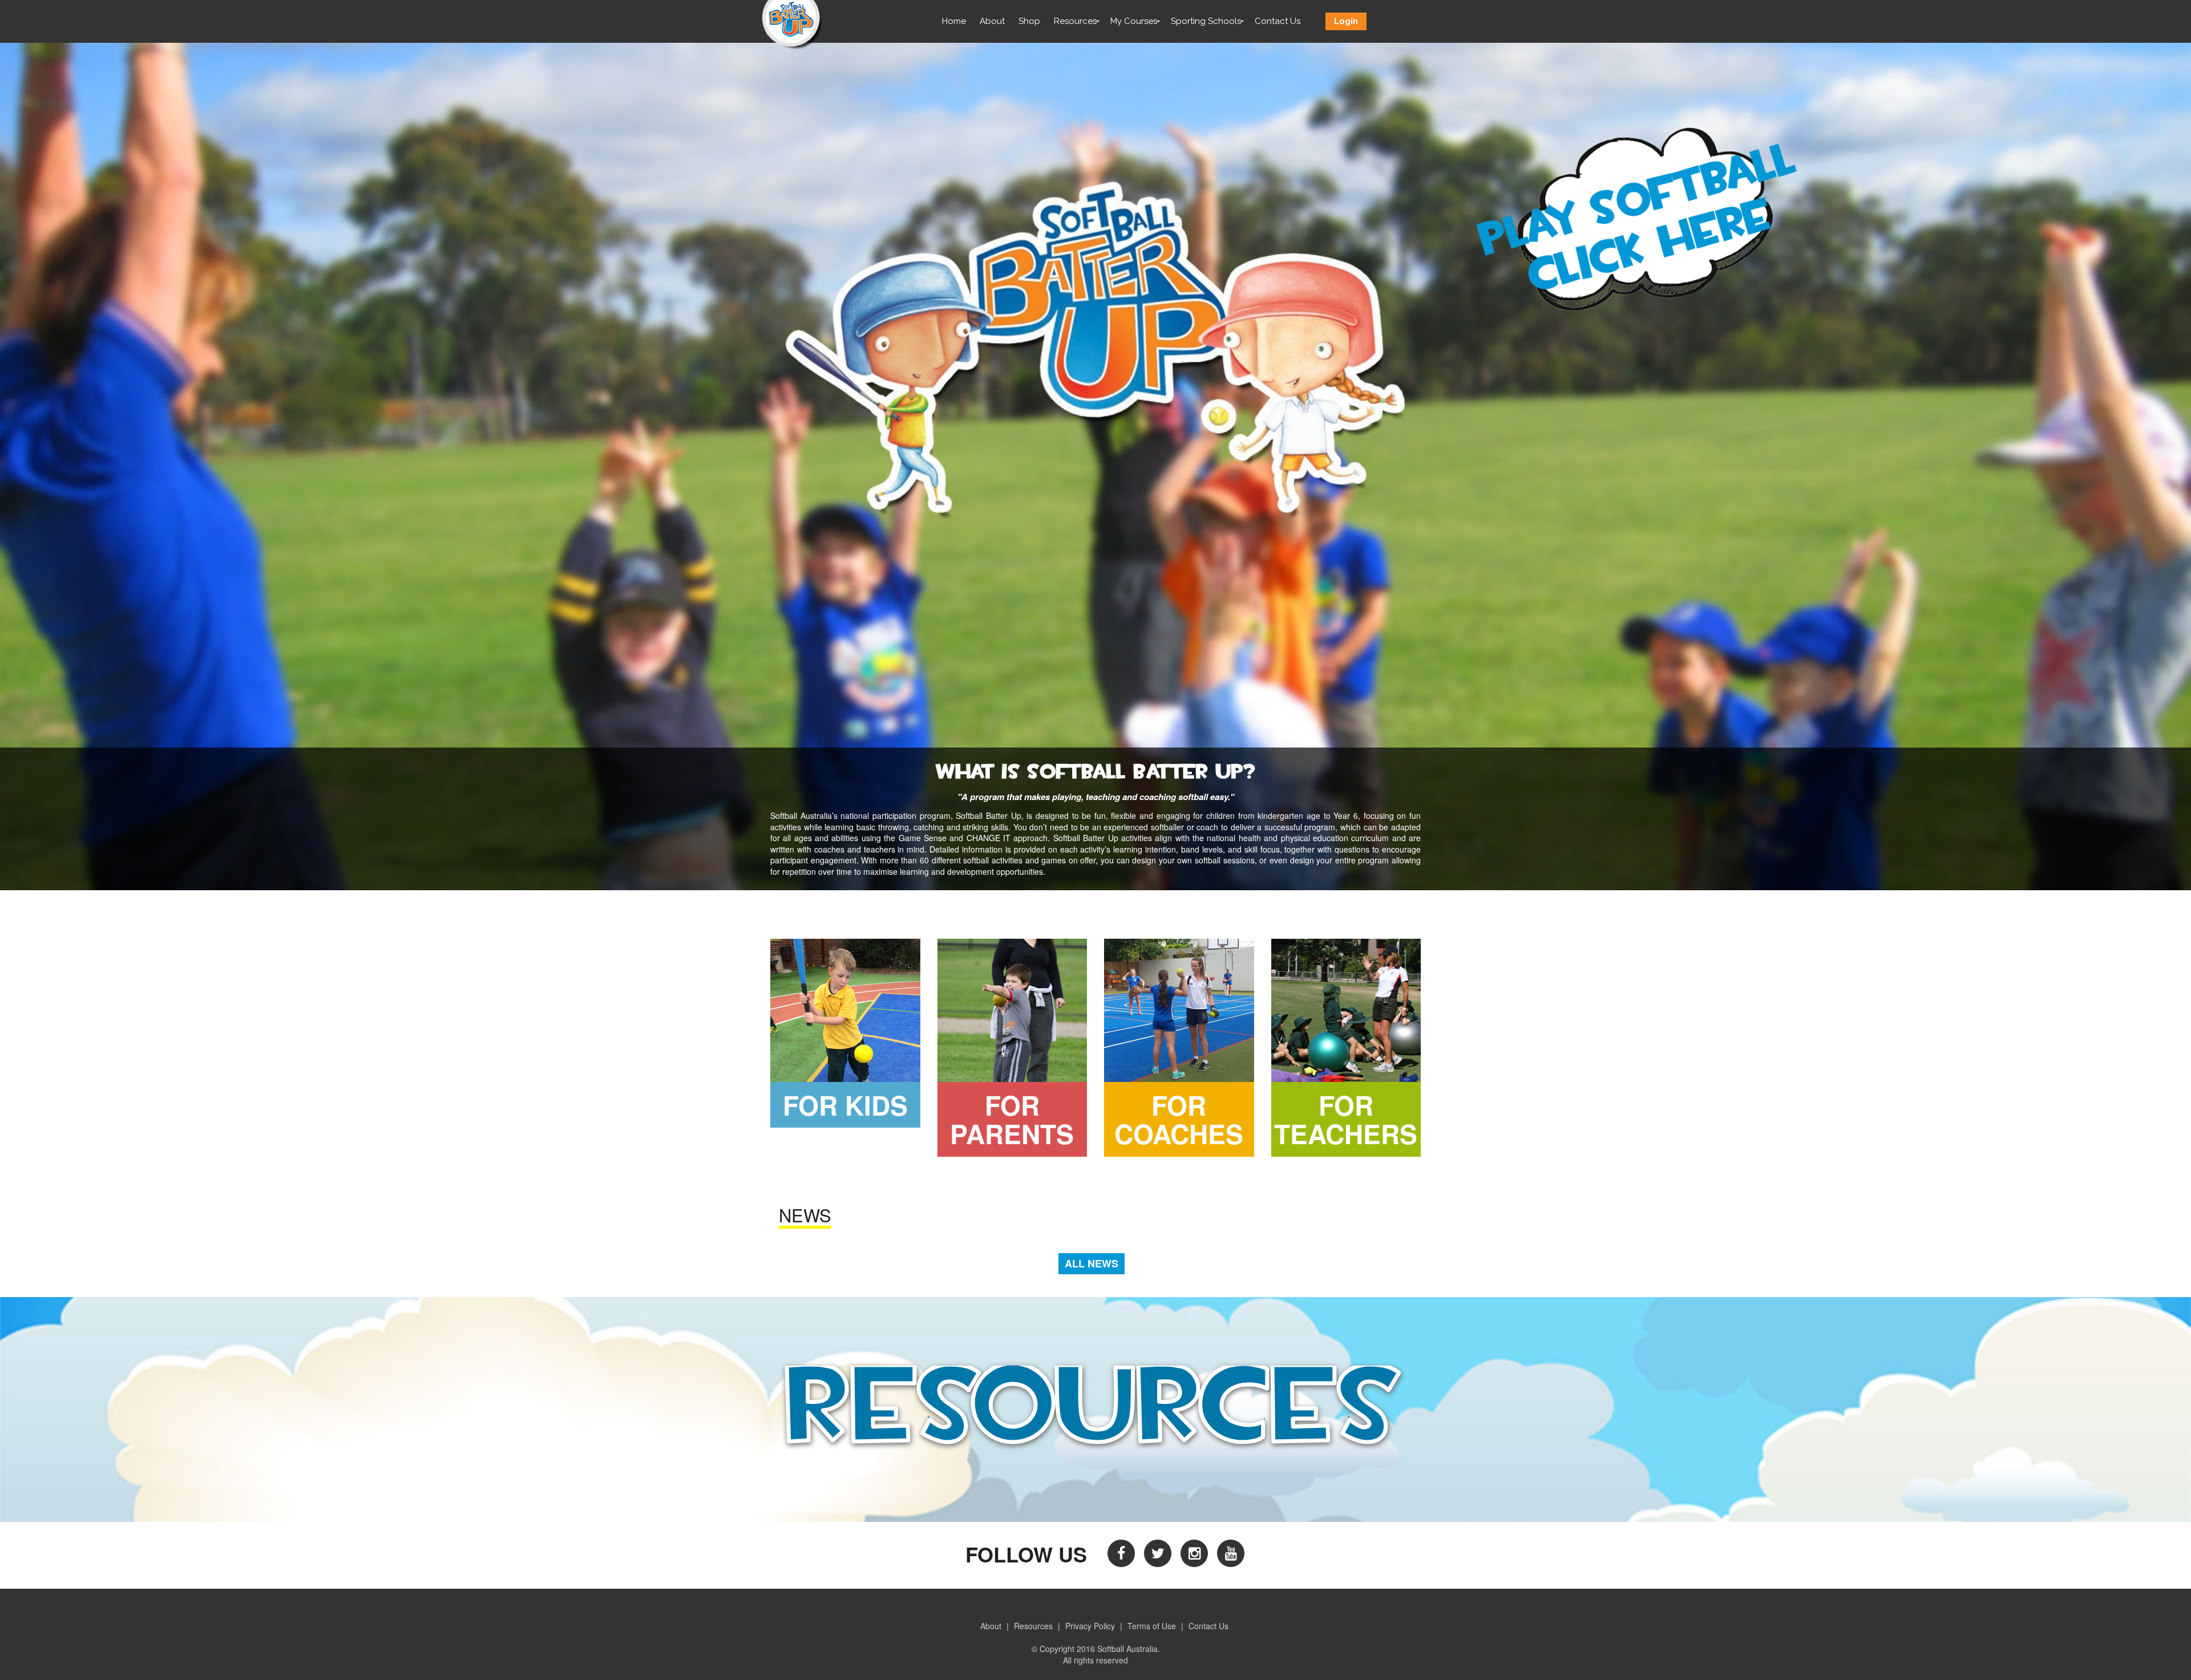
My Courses (1134, 21)
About (992, 21)
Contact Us (1278, 21)
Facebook (1121, 1553)
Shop (1029, 21)
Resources (1075, 21)
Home (954, 21)
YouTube (1231, 1553)
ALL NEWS (1092, 1263)
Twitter (1158, 1553)
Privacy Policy (1090, 1626)
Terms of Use (1152, 1626)
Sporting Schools (1206, 21)
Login (1346, 21)
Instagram (1194, 1553)
